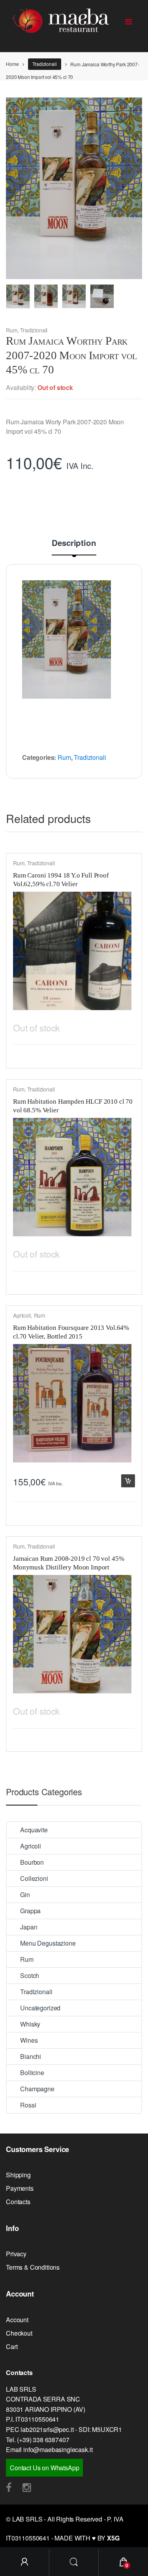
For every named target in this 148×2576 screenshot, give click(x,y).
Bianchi (31, 2056)
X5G (113, 2538)
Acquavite (34, 1830)
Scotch (30, 1975)
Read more (128, 1026)
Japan (29, 1927)
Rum (12, 330)
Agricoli (22, 1315)
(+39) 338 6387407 (43, 2440)
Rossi (28, 2105)
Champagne (37, 2089)
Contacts (18, 2202)
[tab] (74, 547)
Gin (25, 1895)
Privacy (16, 2254)
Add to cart (128, 1481)
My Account (25, 2563)
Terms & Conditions (33, 2267)
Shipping (18, 2175)
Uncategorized (40, 2008)
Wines (29, 2040)
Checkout (19, 2333)
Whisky (30, 2024)
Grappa (30, 1911)
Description (74, 544)
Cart (12, 2346)
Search (74, 2563)
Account (17, 2320)
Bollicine (32, 2073)
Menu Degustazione (48, 1943)
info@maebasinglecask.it (58, 2449)
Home (12, 64)
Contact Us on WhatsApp (44, 2468)
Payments (20, 2188)
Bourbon (32, 1862)
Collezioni (34, 1878)
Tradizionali (44, 64)
